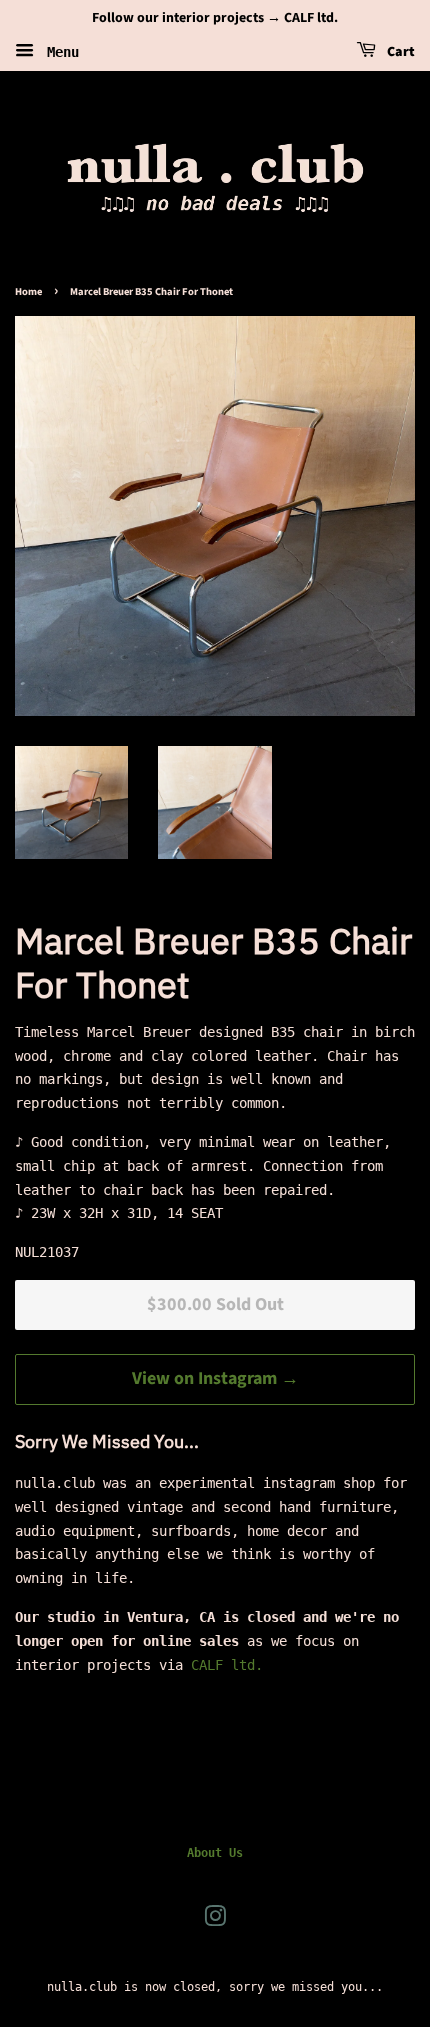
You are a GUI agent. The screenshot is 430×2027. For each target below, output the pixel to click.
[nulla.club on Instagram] (215, 1921)
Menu (59, 51)
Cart (399, 52)
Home (28, 291)
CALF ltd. (227, 1665)
